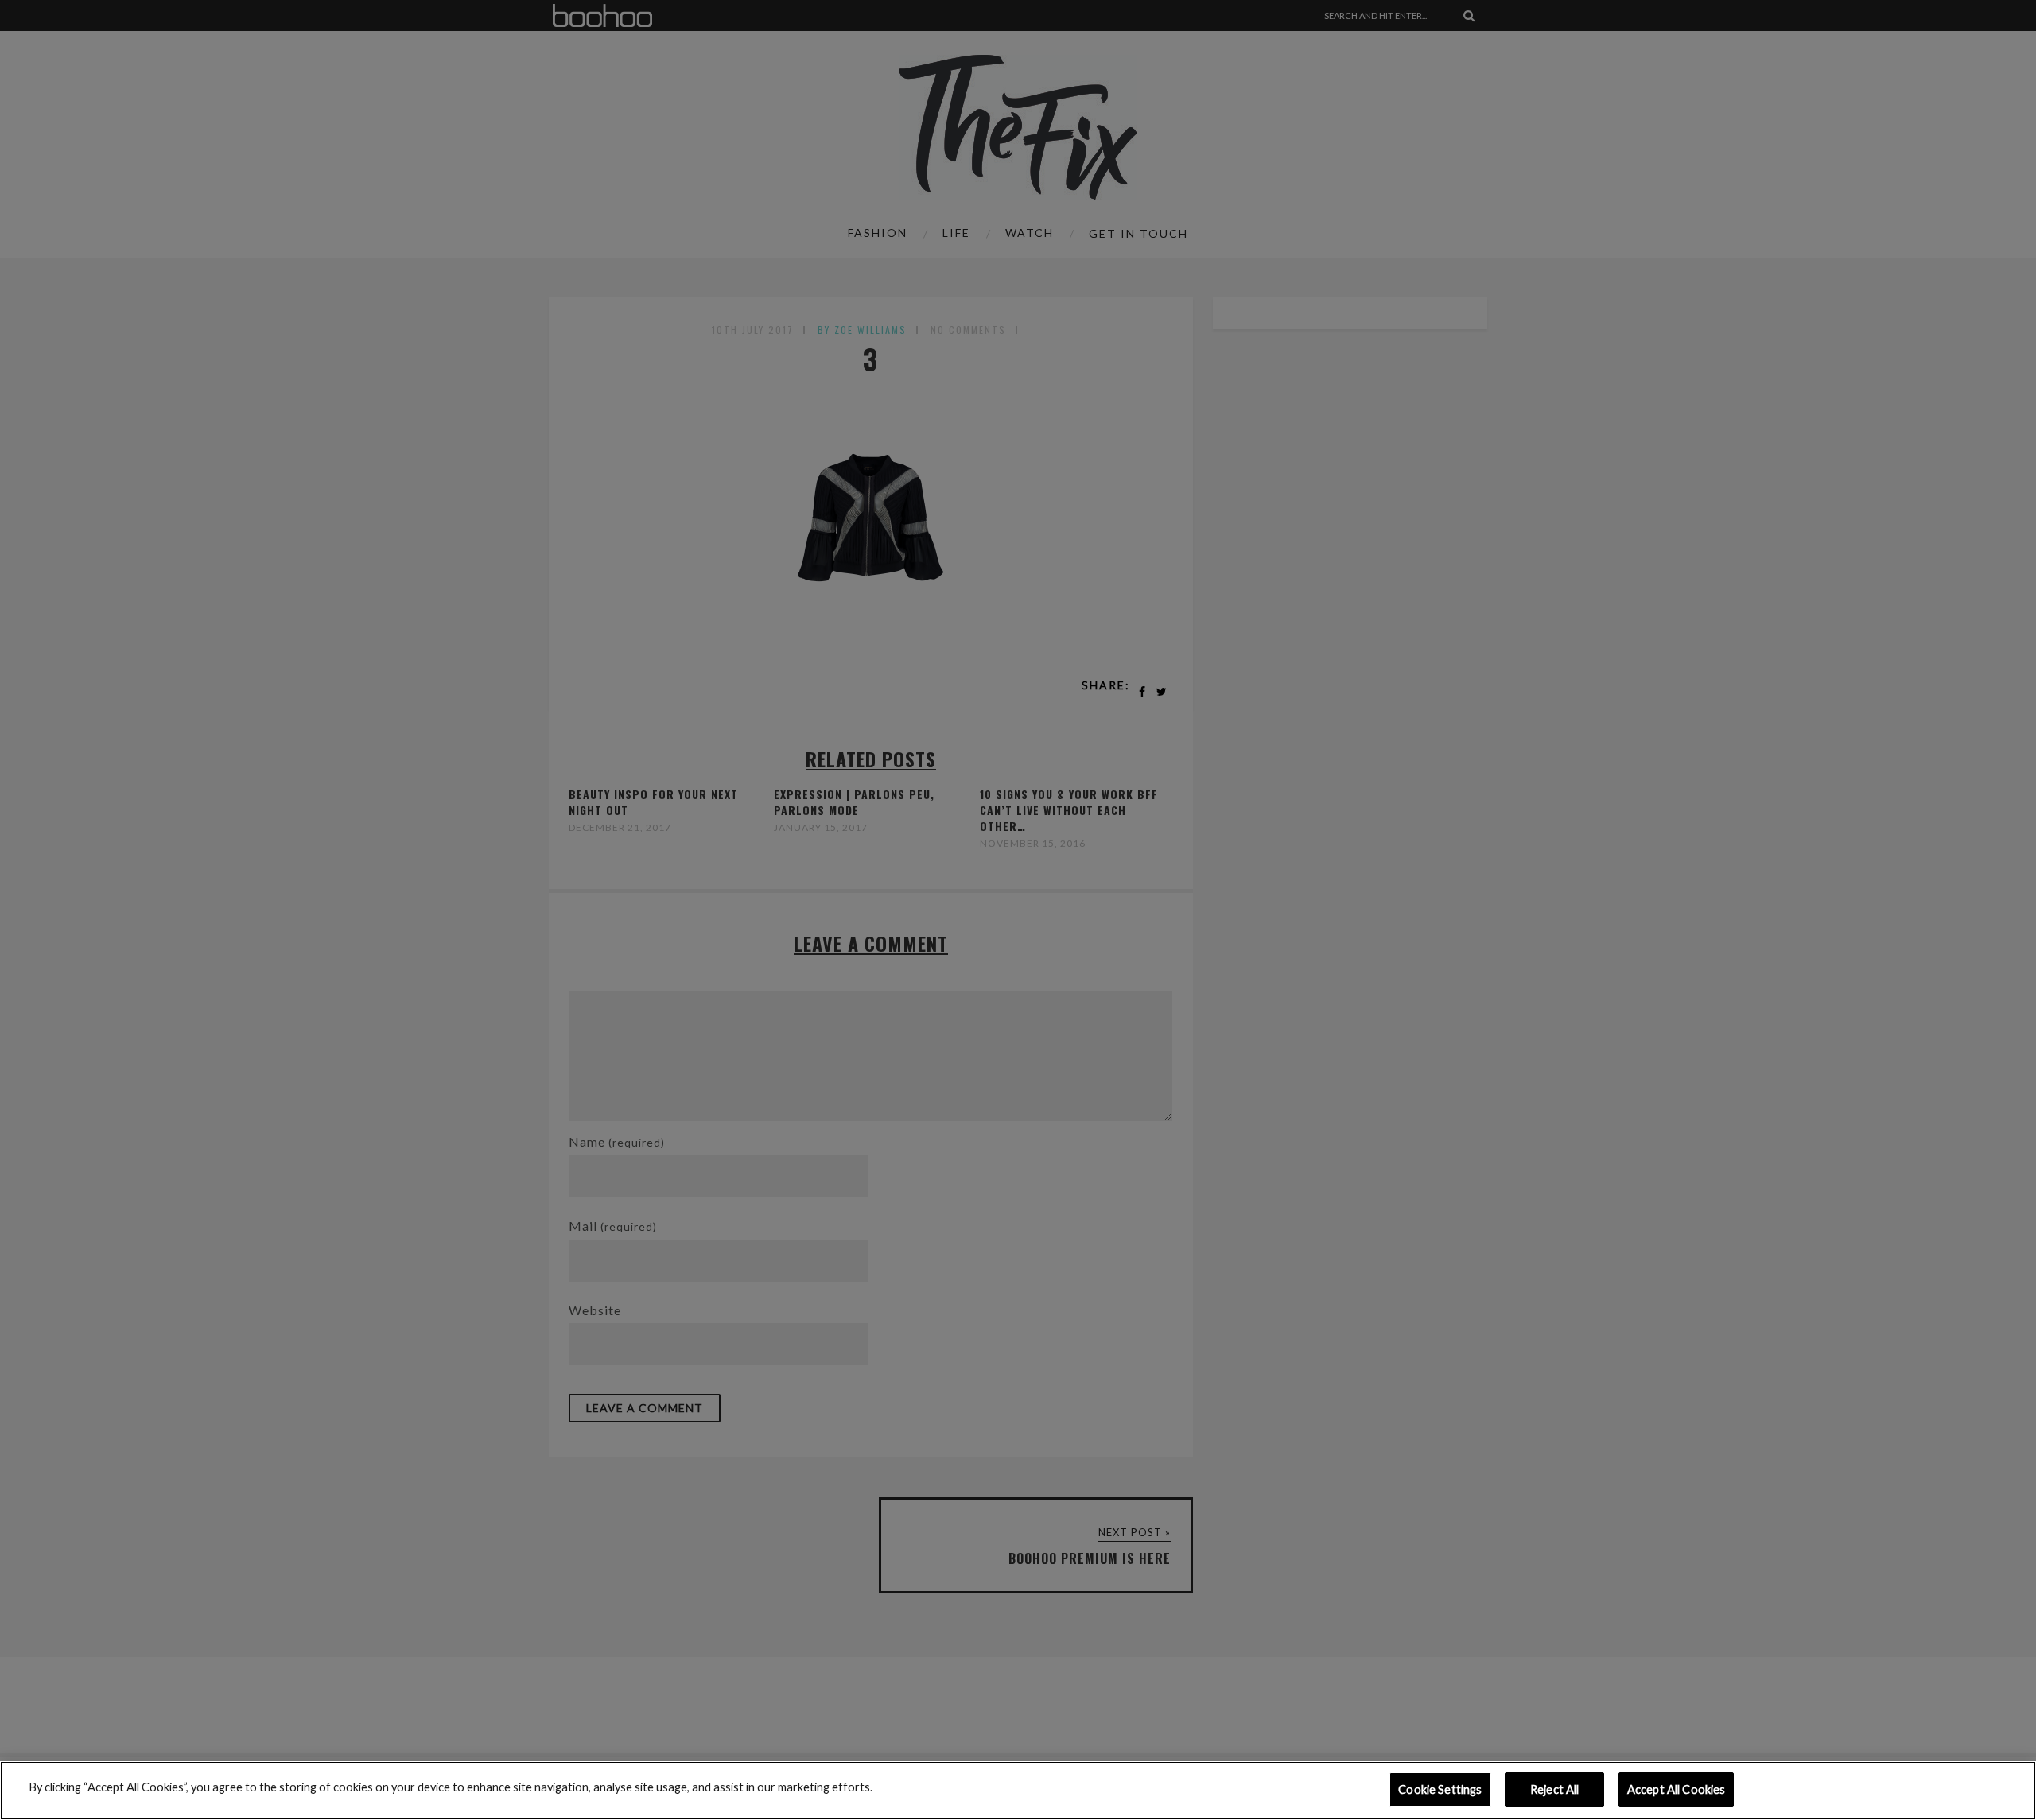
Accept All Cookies (1677, 1789)
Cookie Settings (1440, 1789)
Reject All (1554, 1789)
